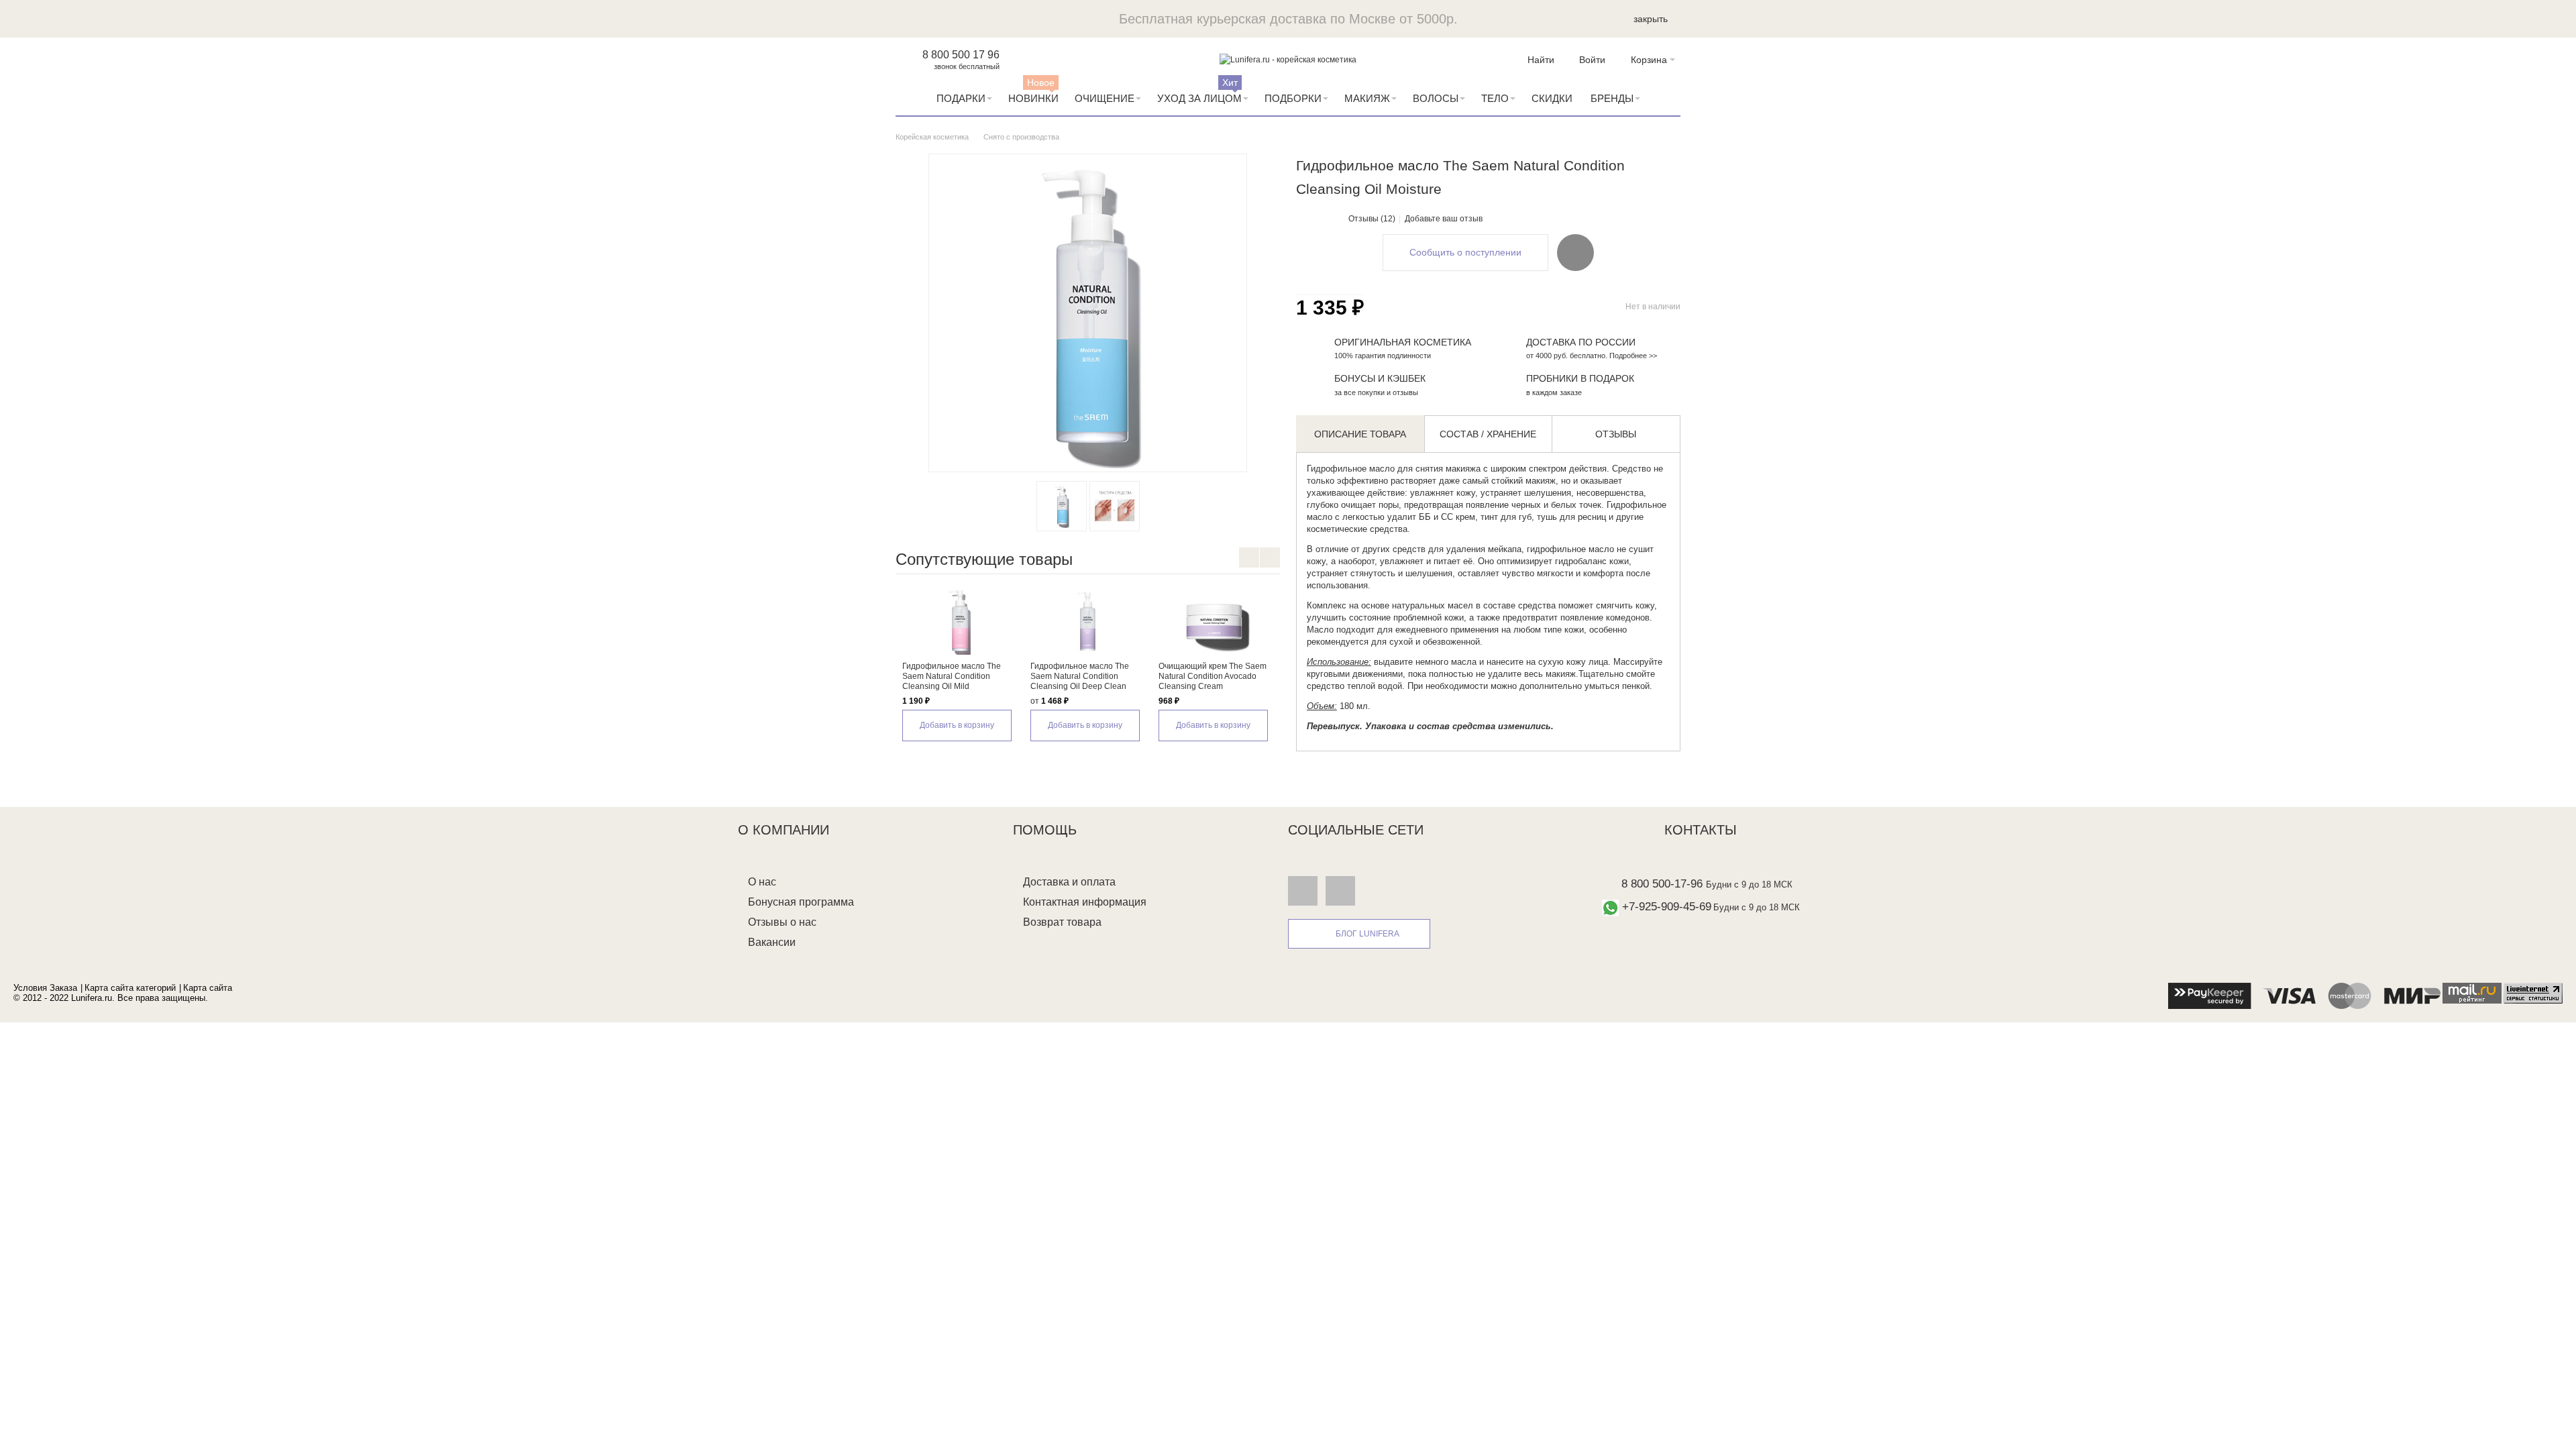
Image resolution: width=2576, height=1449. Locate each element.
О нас (762, 882)
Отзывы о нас (782, 922)
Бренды (1612, 98)
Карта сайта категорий (130, 988)
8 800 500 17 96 (961, 55)
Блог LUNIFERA (1367, 934)
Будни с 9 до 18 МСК (1749, 884)
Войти (1592, 60)
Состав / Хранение (1488, 434)
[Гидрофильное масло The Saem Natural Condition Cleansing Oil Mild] (960, 621)
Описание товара (1360, 434)
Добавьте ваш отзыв (1444, 219)
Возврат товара (1062, 922)
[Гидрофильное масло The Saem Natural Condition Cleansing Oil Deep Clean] (1088, 621)
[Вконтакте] (1303, 891)
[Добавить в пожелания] (1575, 252)
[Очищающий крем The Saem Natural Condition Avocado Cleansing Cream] (1216, 621)
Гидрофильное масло (1351, 469)
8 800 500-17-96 (1662, 884)
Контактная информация (1085, 902)
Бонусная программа (801, 902)
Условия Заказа (45, 988)
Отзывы (1616, 434)
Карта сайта (208, 988)
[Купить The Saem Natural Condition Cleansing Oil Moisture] (1062, 506)
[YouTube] (1340, 891)
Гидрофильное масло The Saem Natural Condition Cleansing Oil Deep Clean (1080, 676)
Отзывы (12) (1372, 219)
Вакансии (772, 942)
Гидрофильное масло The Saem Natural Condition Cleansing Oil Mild (952, 676)
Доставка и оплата (1069, 882)
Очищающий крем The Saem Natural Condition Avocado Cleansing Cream (1213, 676)
